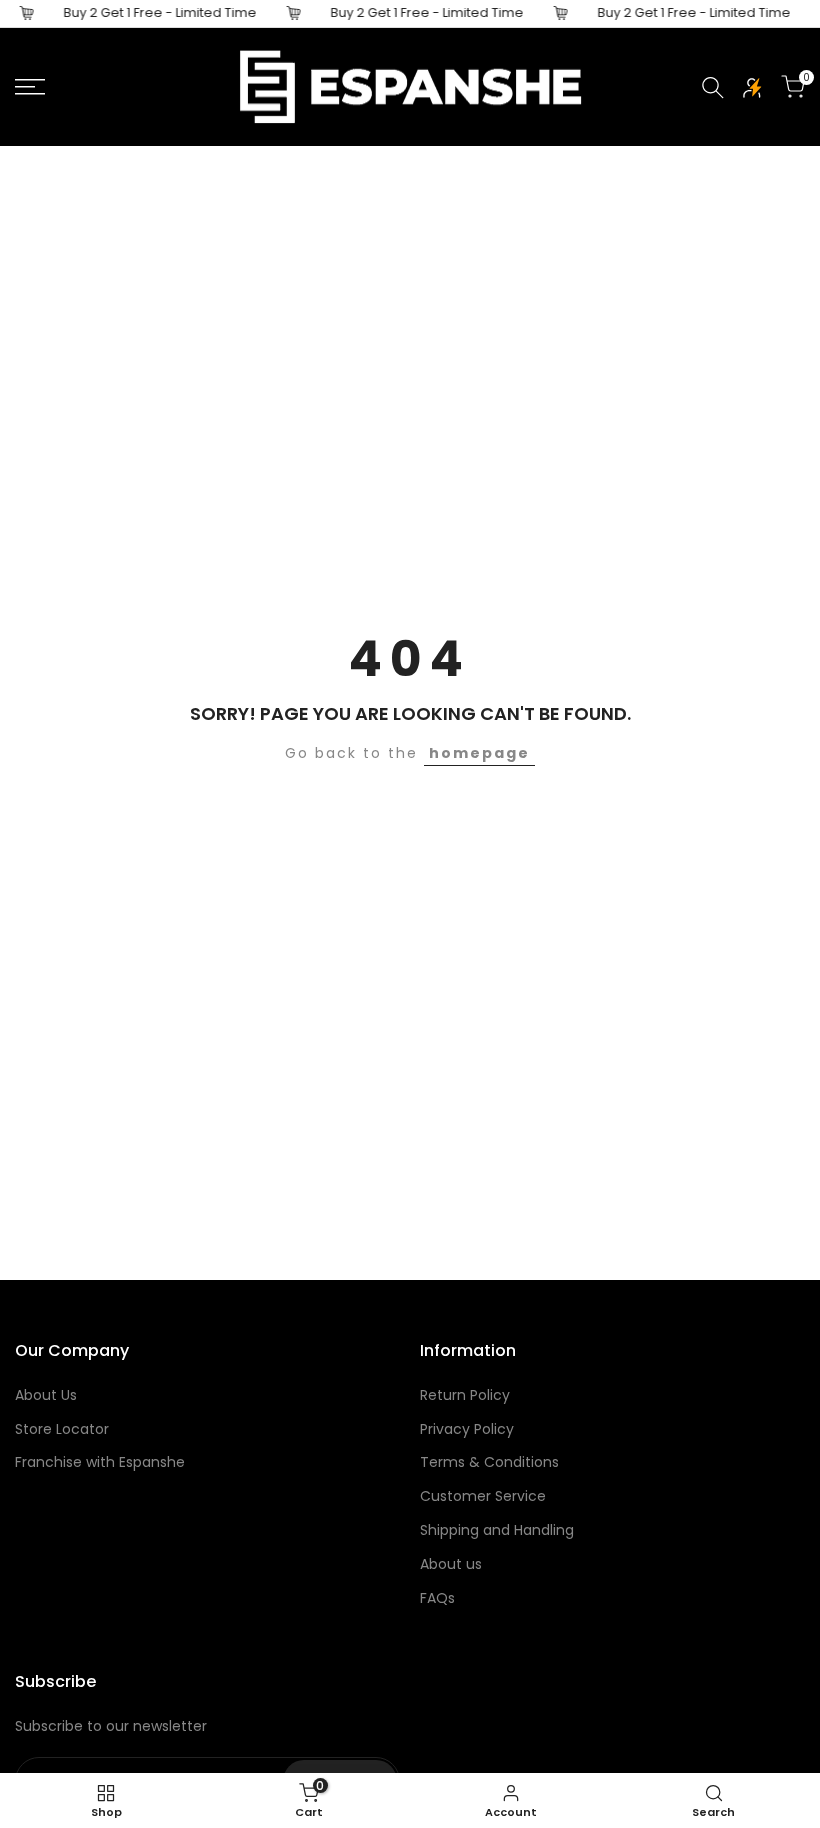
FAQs (437, 1598)
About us (451, 1564)
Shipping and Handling (497, 1530)
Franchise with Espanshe (100, 1462)
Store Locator (62, 1429)
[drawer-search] (713, 87)
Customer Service (483, 1496)
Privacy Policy (467, 1429)
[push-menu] (30, 87)
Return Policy (465, 1395)
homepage (479, 753)
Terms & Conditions (489, 1462)
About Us (46, 1395)
